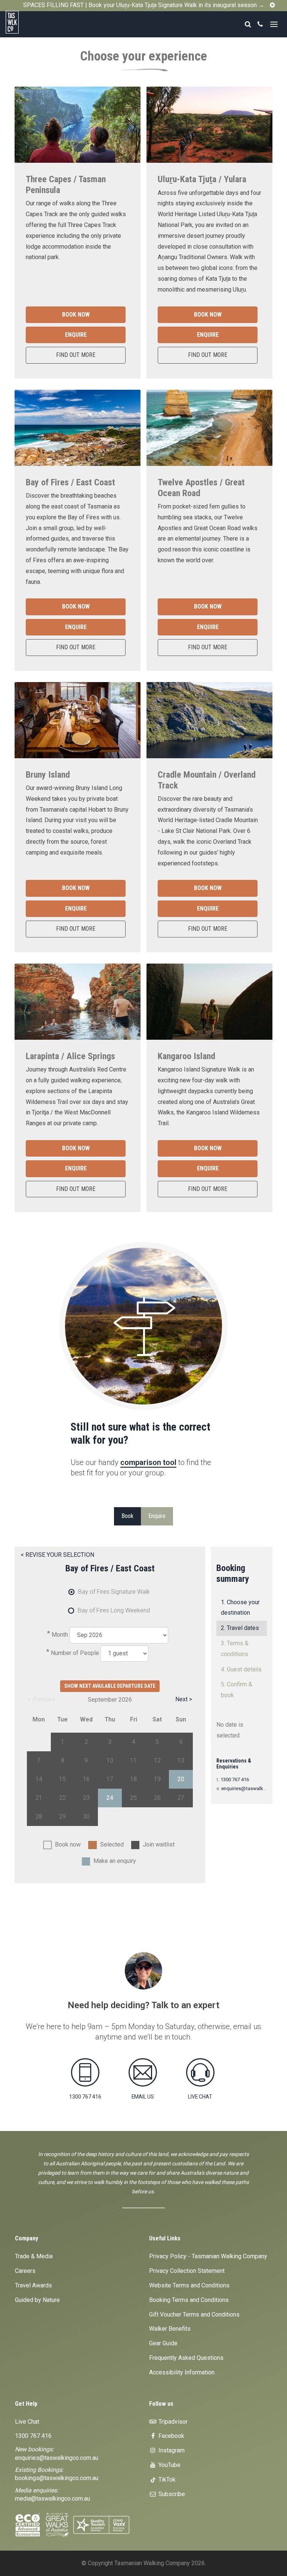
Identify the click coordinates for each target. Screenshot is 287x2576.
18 (133, 1779)
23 (86, 1798)
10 (110, 1760)
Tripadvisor (172, 2422)
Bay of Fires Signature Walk (114, 1592)
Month (60, 1635)
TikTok (166, 2479)
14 (39, 1779)
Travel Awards (33, 2285)
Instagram (171, 2450)
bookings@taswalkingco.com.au (57, 2478)
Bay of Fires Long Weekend (114, 1610)
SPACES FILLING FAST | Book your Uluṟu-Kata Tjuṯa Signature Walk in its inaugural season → (144, 5)
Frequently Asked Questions (186, 2358)
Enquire (76, 335)
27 (181, 1798)
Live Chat (27, 2422)
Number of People (75, 1653)
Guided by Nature (37, 2300)
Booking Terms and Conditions (189, 2300)
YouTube (169, 2465)
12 (157, 1760)
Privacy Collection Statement (187, 2271)
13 (181, 1760)
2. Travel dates (240, 1628)
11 (133, 1760)
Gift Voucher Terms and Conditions (194, 2314)
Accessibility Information (182, 2372)
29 (62, 1816)
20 (181, 1779)
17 (110, 1779)
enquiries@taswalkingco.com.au (57, 2458)
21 (39, 1798)
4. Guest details (241, 1669)
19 (157, 1779)
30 (86, 1816)
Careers (25, 2271)
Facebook (171, 2436)
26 (157, 1798)
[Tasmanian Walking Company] (29, 22)
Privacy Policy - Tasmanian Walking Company (208, 2256)
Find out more (76, 355)
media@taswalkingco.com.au (53, 2499)
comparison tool (148, 1462)
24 (110, 1798)
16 (86, 1779)
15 (62, 1779)
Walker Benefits (170, 2329)
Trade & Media (34, 2256)
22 (62, 1798)
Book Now (76, 315)
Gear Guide (163, 2343)
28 (39, 1816)
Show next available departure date (110, 1686)
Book (127, 1516)
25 (133, 1798)
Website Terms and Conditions (189, 2285)
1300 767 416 (235, 1779)
